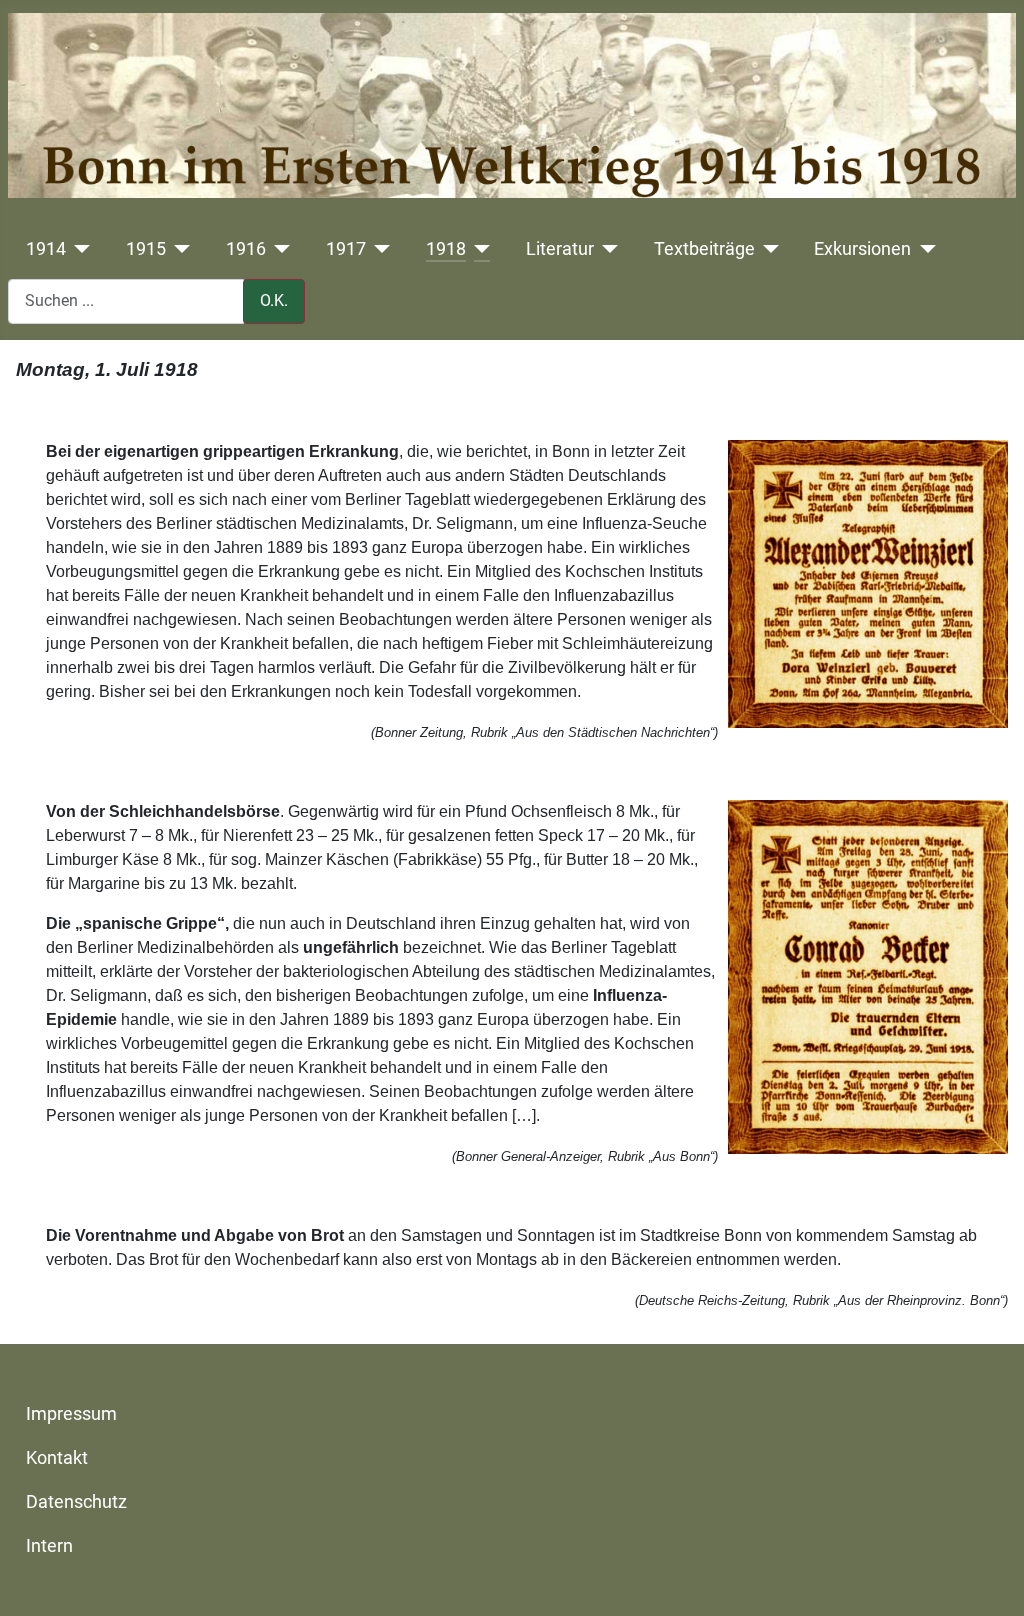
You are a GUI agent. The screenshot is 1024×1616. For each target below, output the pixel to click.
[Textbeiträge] (767, 249)
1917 (346, 249)
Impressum (71, 1414)
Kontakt (57, 1458)
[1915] (178, 249)
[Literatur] (606, 249)
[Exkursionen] (923, 249)
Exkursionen (862, 249)
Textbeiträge (704, 249)
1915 (146, 249)
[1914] (78, 249)
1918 (446, 249)
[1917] (378, 249)
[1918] (478, 249)
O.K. (274, 300)
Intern (49, 1546)
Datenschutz (76, 1502)
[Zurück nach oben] (989, 1579)
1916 (246, 249)
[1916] (278, 249)
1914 (46, 249)
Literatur (560, 249)
